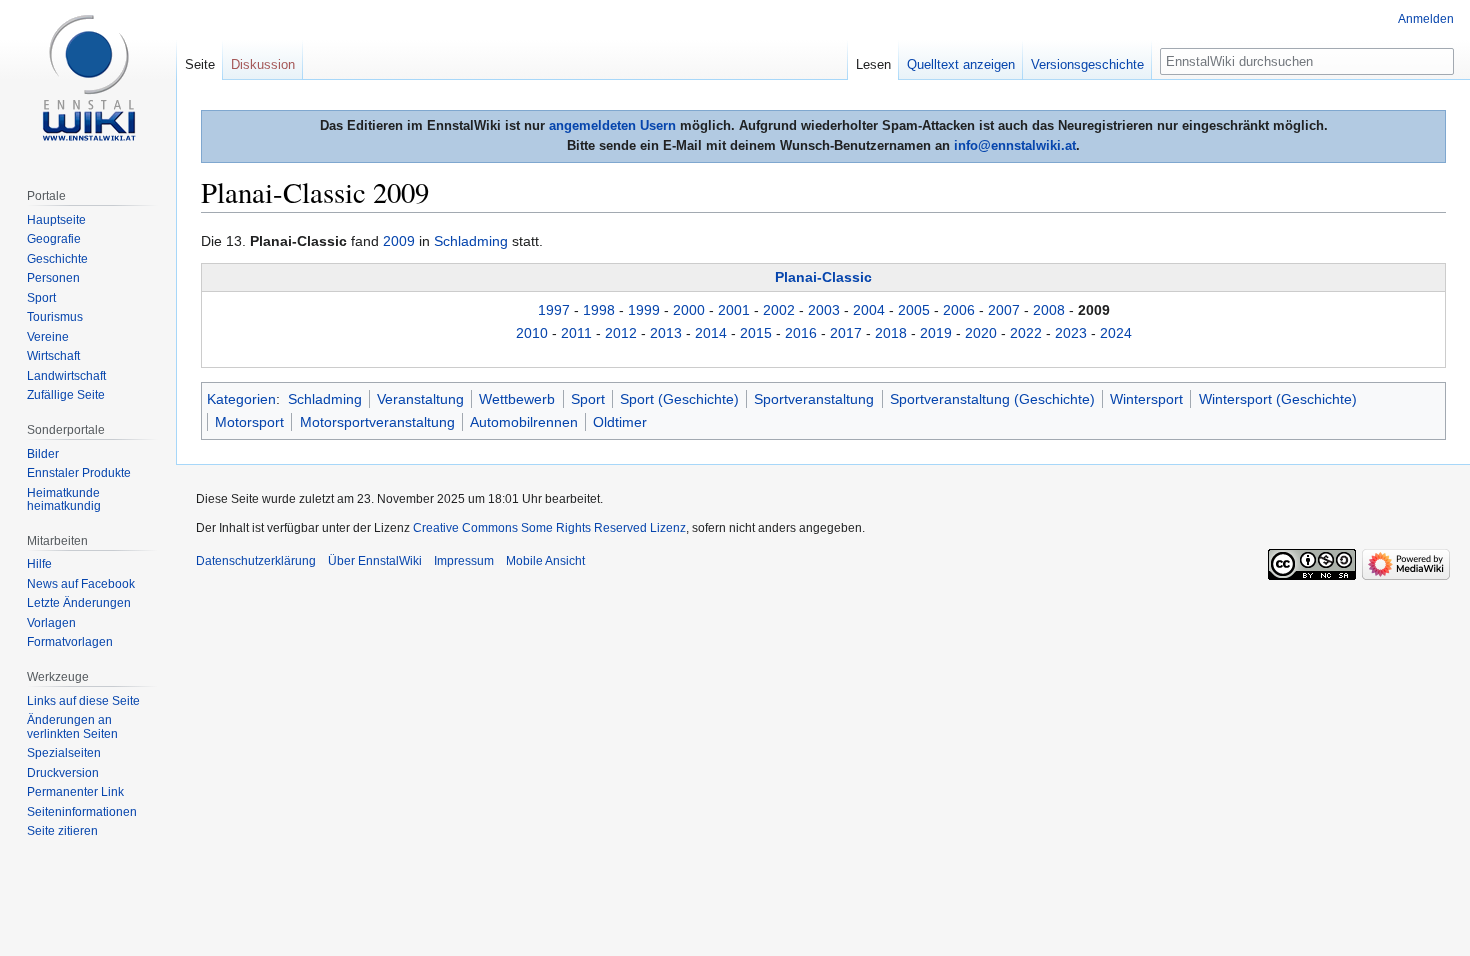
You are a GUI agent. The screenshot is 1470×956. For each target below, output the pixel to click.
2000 (689, 310)
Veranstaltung (420, 399)
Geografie (54, 239)
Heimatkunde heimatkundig (64, 500)
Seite (200, 64)
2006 (959, 310)
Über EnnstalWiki (375, 561)
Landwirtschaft (66, 376)
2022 (1026, 333)
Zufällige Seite (66, 395)
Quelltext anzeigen (961, 64)
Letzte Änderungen (79, 603)
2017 (846, 333)
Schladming (471, 241)
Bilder (43, 454)
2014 (711, 333)
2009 (399, 241)
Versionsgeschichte (1087, 64)
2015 (756, 333)
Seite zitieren (62, 831)
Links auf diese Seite (83, 701)
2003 (824, 310)
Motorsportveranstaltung (377, 422)
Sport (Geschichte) (679, 399)
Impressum (464, 561)
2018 (891, 333)
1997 (554, 310)
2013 (666, 333)
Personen (53, 278)
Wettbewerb (517, 399)
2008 (1049, 310)
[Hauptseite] (88, 80)
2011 (576, 333)
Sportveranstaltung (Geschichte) (992, 399)
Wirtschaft (53, 356)
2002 (779, 310)
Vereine (48, 337)
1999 (644, 310)
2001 (734, 310)
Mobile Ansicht (545, 561)
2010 (532, 333)
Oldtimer (620, 422)
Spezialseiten (64, 753)
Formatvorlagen (70, 642)
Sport (588, 399)
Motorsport (249, 422)
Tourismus (55, 317)
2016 (801, 333)
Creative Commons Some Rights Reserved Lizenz (549, 528)
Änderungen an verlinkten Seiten (72, 727)
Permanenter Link (75, 792)
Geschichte (57, 259)
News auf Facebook (81, 584)
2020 (981, 333)
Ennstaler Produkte (79, 473)
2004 (869, 310)
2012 (621, 333)
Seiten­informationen (82, 812)
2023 (1071, 333)
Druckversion (63, 773)
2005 (914, 310)
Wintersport (1146, 399)
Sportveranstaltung (814, 399)
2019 (936, 333)
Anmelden (1426, 19)
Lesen (873, 64)
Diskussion (263, 64)
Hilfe (39, 564)
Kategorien (241, 399)
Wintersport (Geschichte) (1278, 399)
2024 (1116, 333)
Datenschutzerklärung (256, 561)
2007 (1004, 310)
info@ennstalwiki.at (1015, 145)
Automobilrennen (524, 422)
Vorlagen (51, 623)
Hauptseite (56, 220)
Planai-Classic (823, 277)
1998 (599, 310)
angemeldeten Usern (612, 125)
